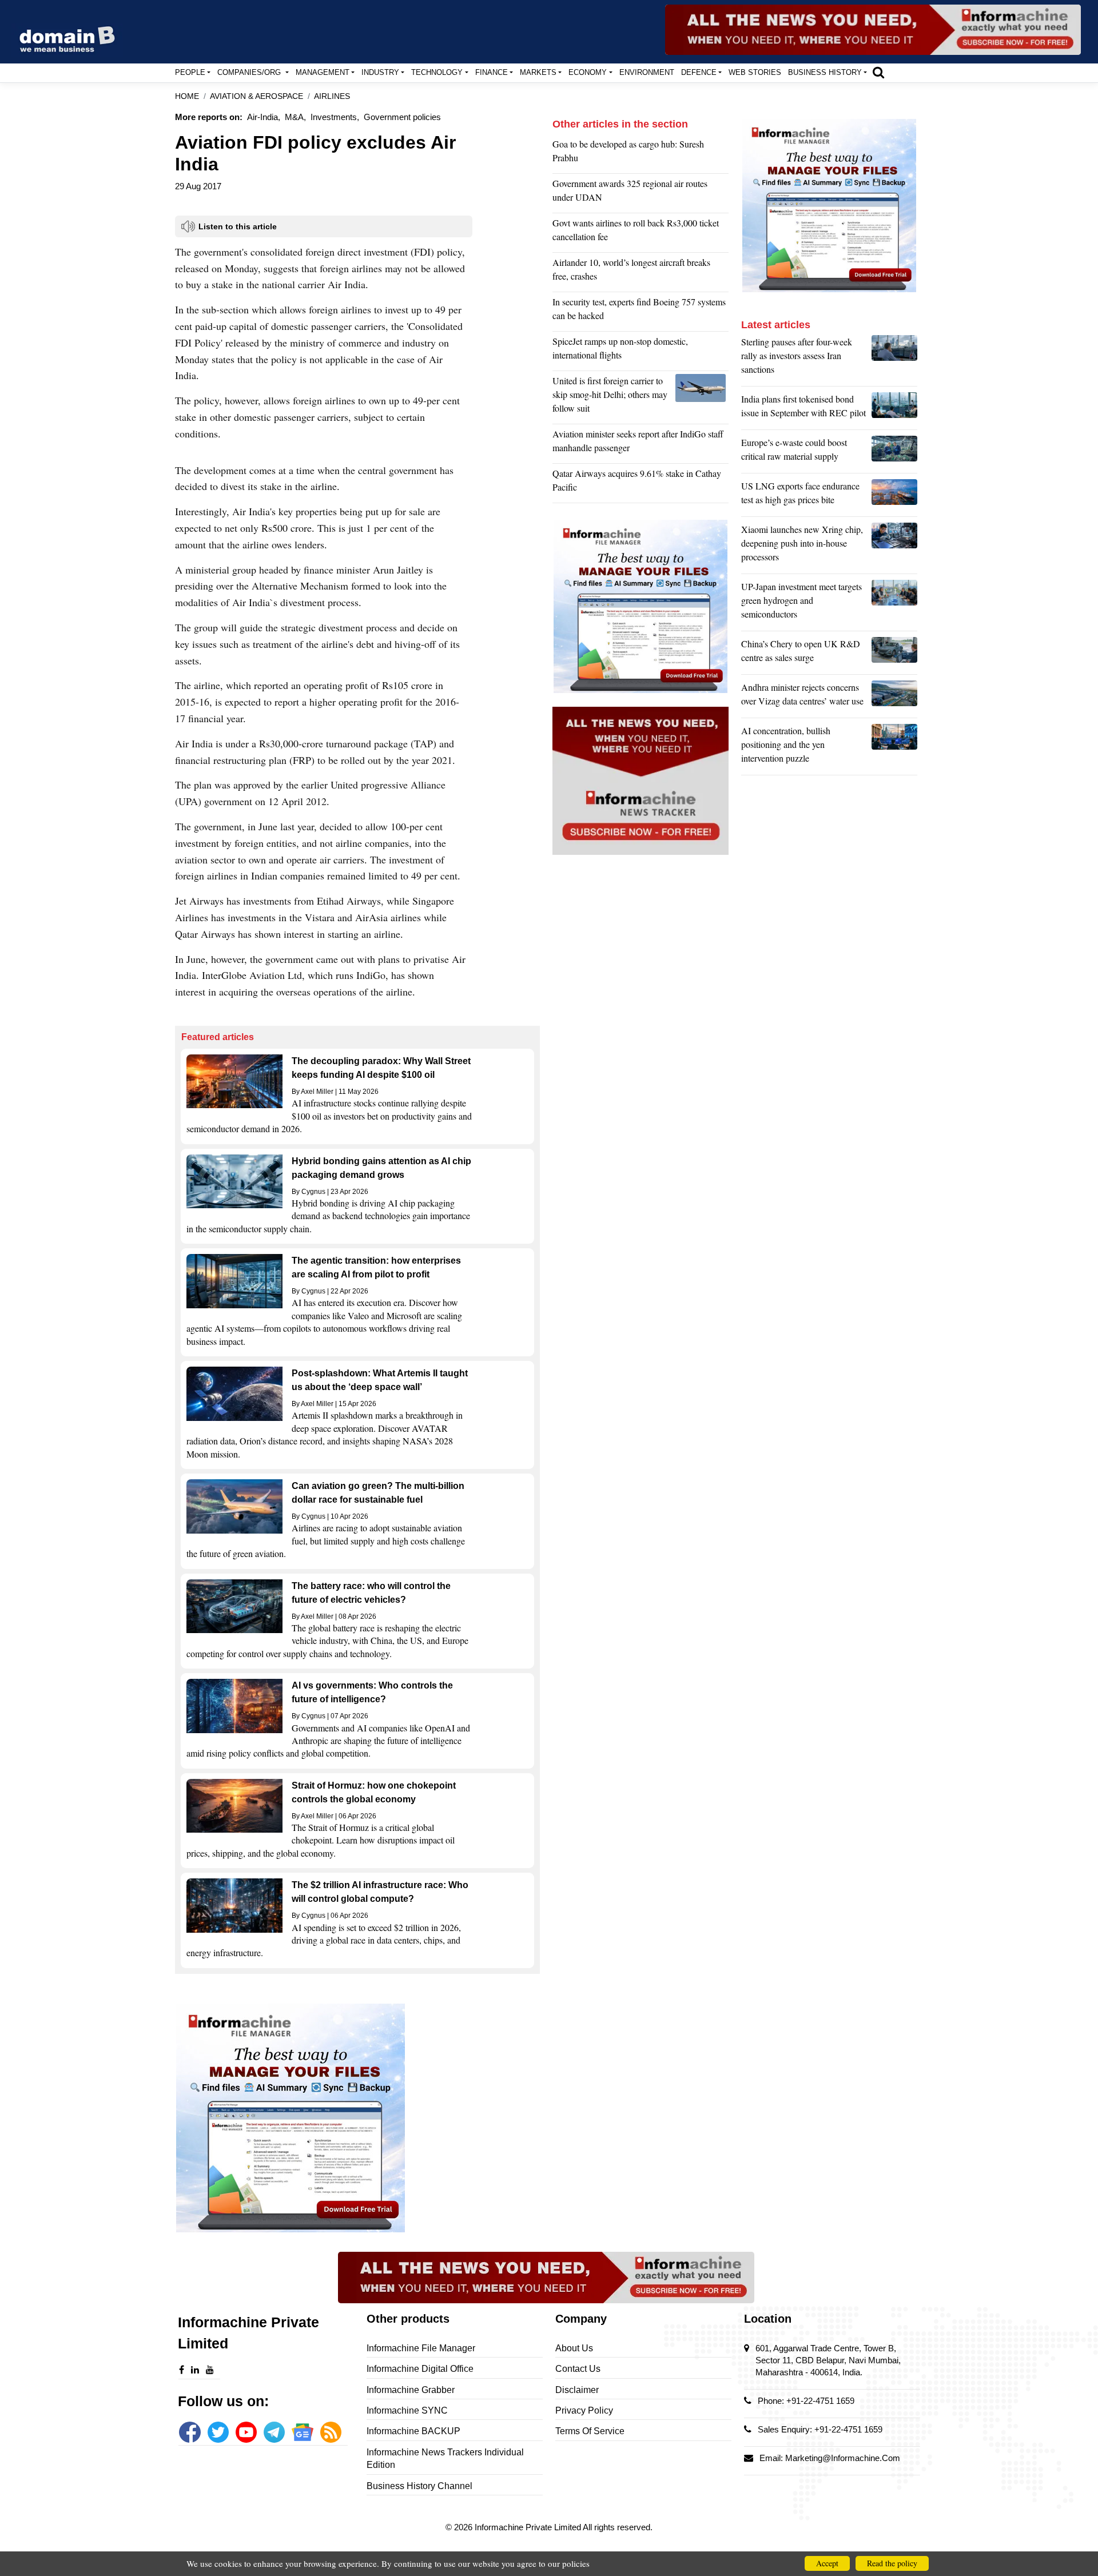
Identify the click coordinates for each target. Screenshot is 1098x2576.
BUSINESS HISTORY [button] (825, 72)
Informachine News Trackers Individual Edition (445, 2458)
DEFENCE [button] (699, 72)
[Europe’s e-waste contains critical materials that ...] (894, 452)
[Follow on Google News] (302, 2432)
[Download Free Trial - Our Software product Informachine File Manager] (357, 2118)
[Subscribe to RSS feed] (331, 2432)
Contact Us (578, 2369)
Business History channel (419, 2486)
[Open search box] (878, 72)
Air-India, (264, 117)
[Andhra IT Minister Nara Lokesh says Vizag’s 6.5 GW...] (894, 697)
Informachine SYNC (407, 2410)
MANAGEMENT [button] (323, 72)
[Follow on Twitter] (218, 2432)
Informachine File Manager (421, 2348)
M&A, (295, 117)
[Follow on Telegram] (274, 2432)
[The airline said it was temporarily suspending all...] (702, 397)
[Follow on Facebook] (190, 2432)
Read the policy (892, 2563)
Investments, (335, 117)
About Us (574, 2348)
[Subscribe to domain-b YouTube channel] (246, 2432)
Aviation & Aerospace (256, 96)
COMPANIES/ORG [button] (250, 72)
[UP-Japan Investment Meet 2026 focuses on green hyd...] (894, 603)
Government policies (402, 117)
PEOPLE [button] (190, 72)
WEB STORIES (755, 72)
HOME (187, 96)
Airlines (332, 96)
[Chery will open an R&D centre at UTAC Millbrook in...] (894, 654)
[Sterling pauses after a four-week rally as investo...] (894, 359)
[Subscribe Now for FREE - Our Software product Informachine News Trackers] (873, 30)
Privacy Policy (584, 2410)
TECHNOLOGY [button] (437, 72)
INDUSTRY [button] (380, 72)
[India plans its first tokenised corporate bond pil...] (894, 409)
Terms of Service (590, 2431)
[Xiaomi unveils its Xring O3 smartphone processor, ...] (894, 546)
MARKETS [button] (538, 72)
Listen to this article (238, 226)
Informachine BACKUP (413, 2431)
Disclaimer (577, 2390)
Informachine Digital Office (420, 2369)
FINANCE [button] (492, 72)
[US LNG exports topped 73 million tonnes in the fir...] (894, 496)
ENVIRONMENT (647, 72)
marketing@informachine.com (843, 2458)
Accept (827, 2563)
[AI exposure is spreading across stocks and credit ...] (894, 747)
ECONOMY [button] (588, 72)
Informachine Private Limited (529, 2527)
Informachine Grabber (411, 2390)
